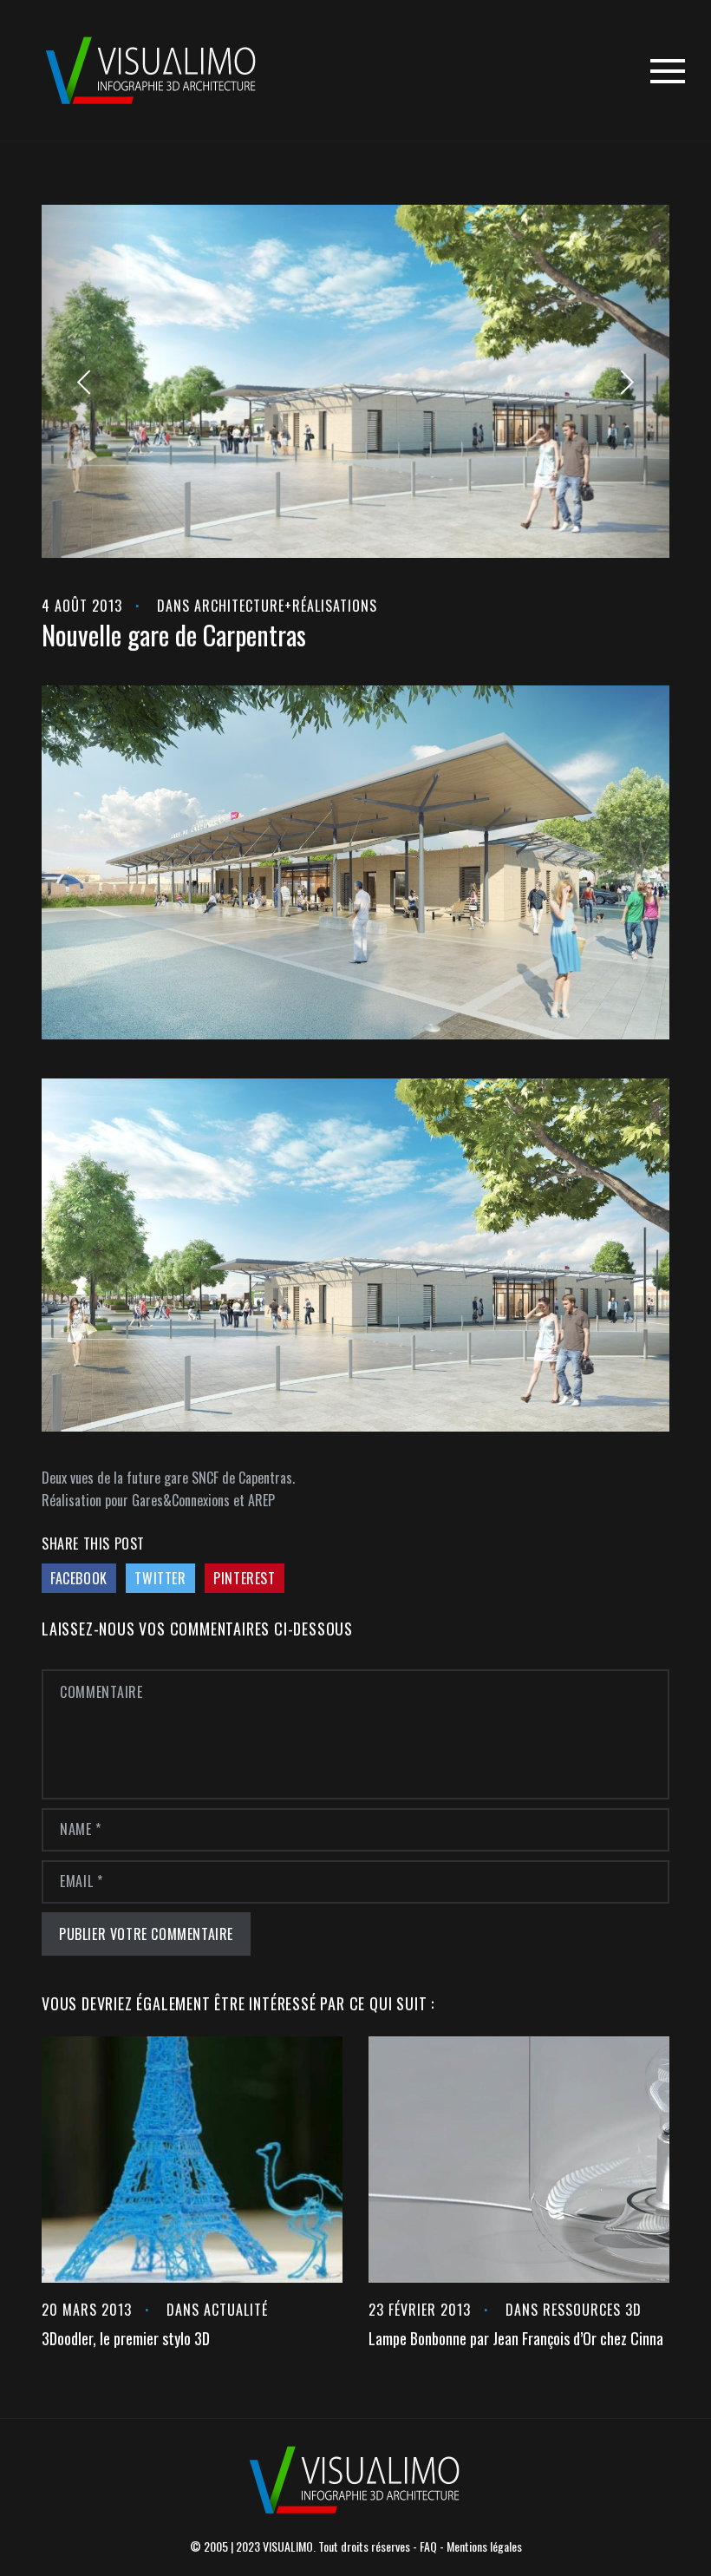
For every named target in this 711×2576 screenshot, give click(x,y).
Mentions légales (484, 2546)
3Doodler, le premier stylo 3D (126, 2338)
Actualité (236, 2310)
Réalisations (335, 606)
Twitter (160, 1578)
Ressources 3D (592, 2310)
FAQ (428, 2546)
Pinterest (244, 1578)
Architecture (239, 606)
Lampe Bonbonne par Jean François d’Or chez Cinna (516, 2338)
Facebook (79, 1578)
